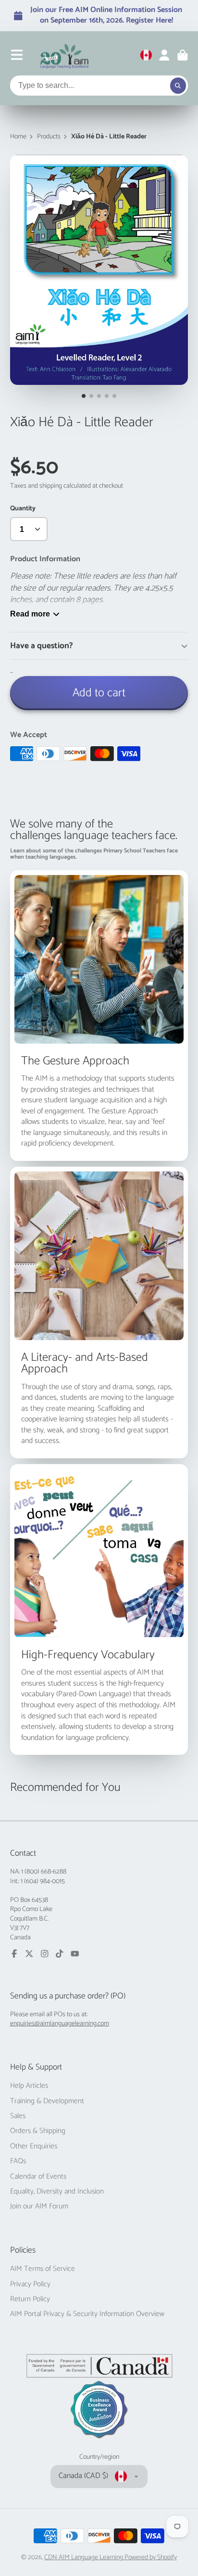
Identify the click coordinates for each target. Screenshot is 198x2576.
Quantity (23, 509)
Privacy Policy (30, 2284)
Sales (18, 2116)
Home (18, 137)
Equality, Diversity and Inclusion (57, 2192)
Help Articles (29, 2086)
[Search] (178, 86)
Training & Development (47, 2101)
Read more (30, 614)
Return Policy (30, 2299)
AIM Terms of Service (43, 2269)
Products (49, 137)
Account (164, 55)
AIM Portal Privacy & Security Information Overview (87, 2314)
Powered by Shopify (151, 2558)
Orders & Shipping (38, 2131)
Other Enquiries (34, 2146)
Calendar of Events (38, 2177)
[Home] (65, 55)
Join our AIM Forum (39, 2206)
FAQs (18, 2161)
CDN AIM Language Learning (84, 2558)
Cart (183, 55)
